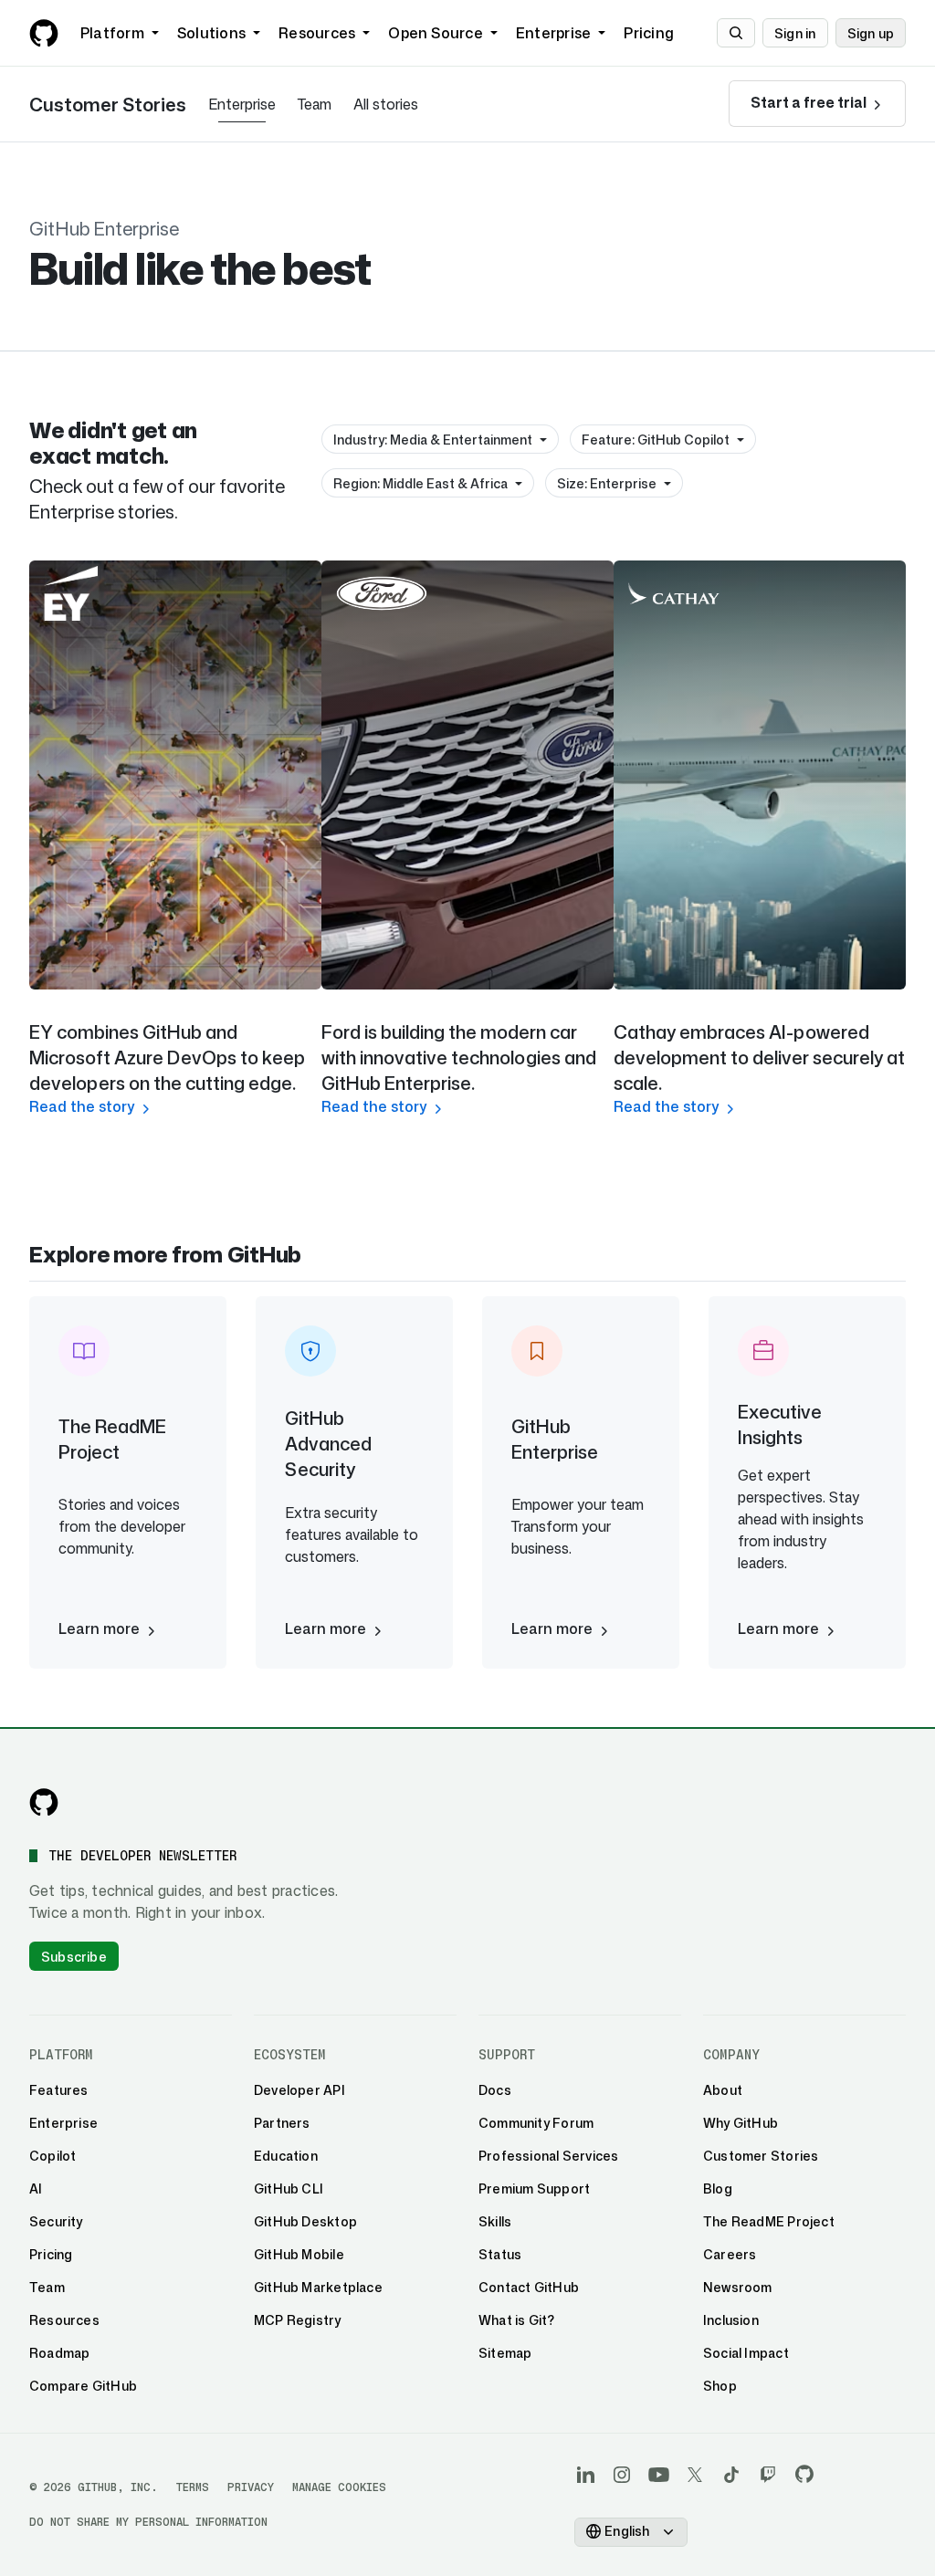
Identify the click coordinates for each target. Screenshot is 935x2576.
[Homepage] (44, 33)
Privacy (251, 2487)
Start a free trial (810, 102)
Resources (317, 33)
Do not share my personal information (148, 2522)
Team (315, 104)
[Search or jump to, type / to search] (736, 33)
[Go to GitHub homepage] (44, 1802)
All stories (386, 104)
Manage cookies (339, 2487)
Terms (193, 2487)
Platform (112, 33)
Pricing (649, 33)
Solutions (211, 33)
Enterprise (553, 33)
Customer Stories (108, 104)
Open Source (436, 33)
